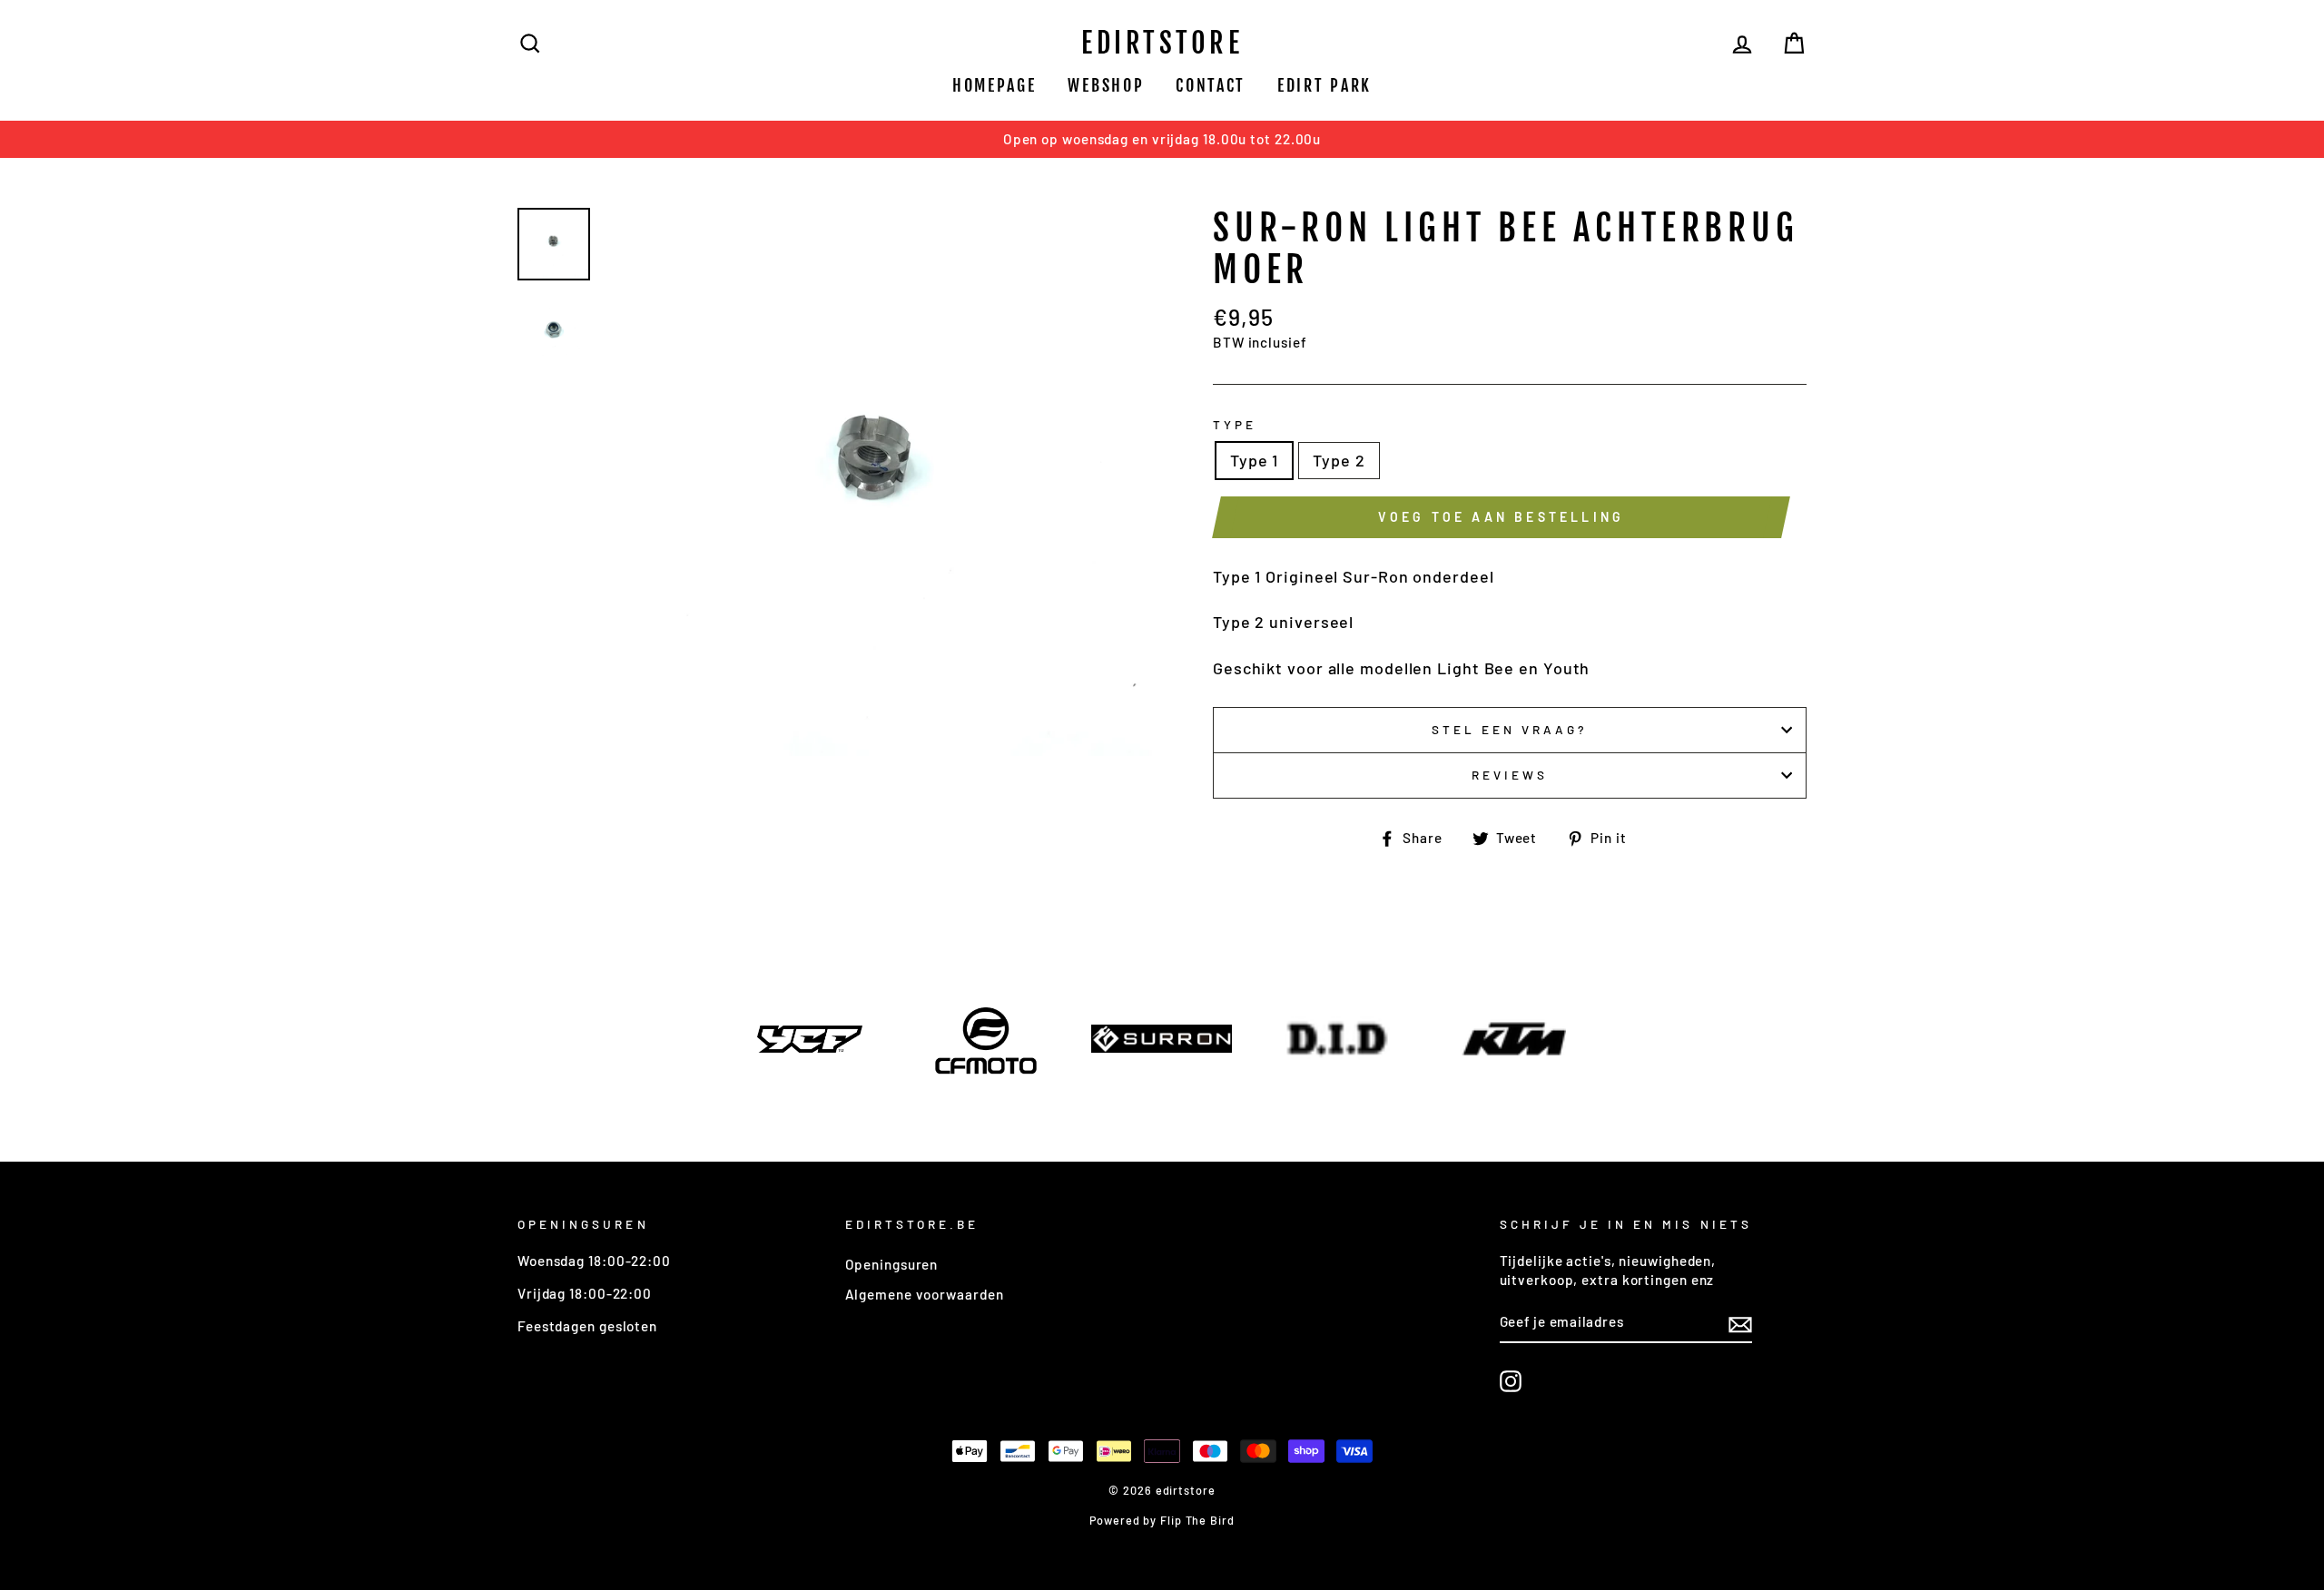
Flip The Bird (1197, 1520)
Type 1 (1254, 460)
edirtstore (1162, 43)
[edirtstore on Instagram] (1511, 1381)
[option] (1162, 139)
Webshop (1106, 85)
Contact (1211, 85)
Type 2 (1339, 460)
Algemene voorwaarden (925, 1294)
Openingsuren (892, 1264)
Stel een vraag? (1510, 729)
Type (1235, 424)
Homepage (995, 85)
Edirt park (1324, 85)
